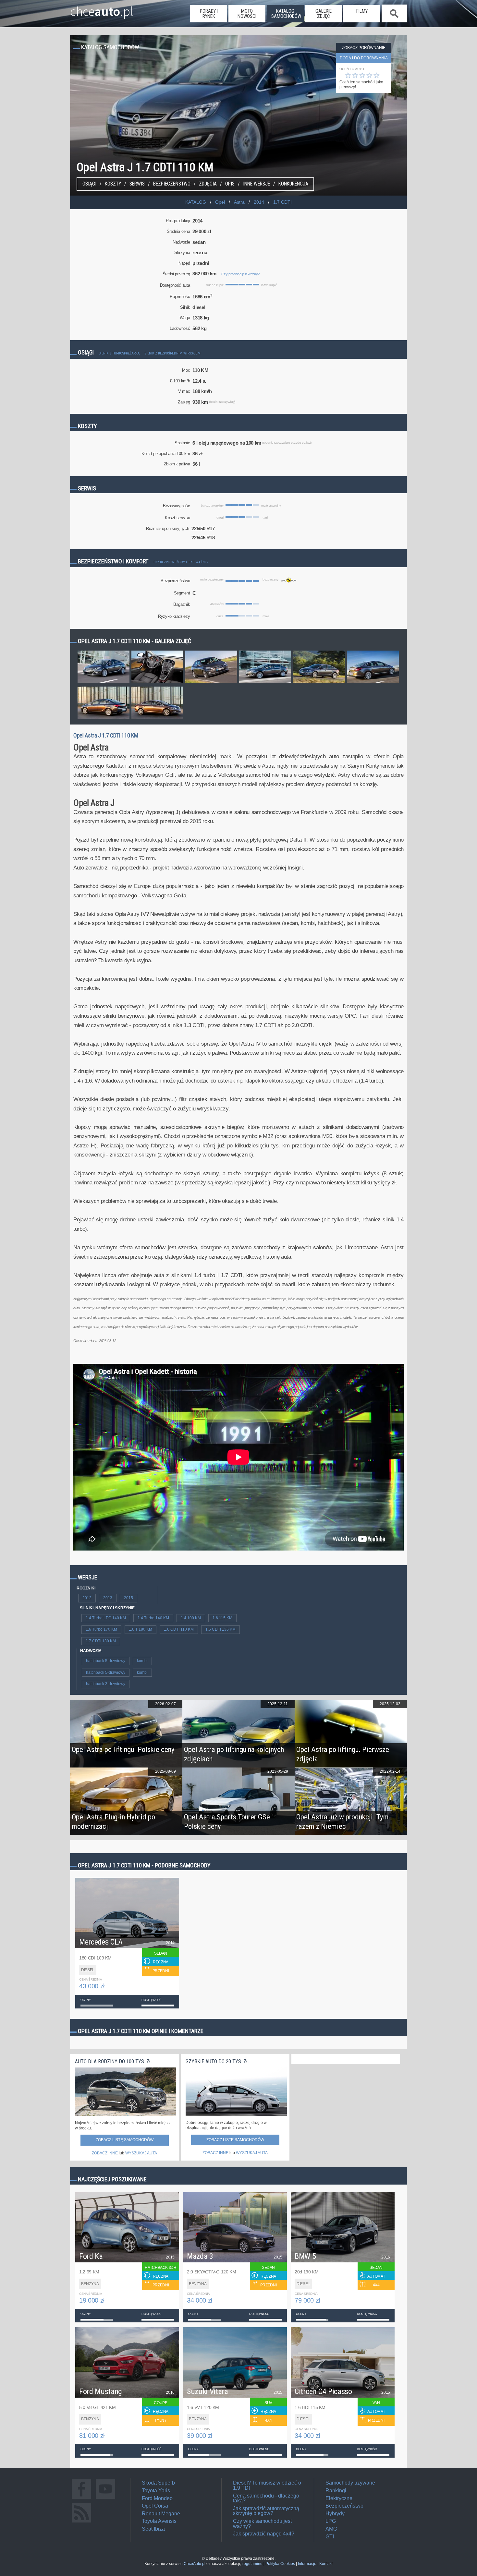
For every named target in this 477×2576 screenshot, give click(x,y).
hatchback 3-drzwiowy (106, 1684)
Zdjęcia (208, 184)
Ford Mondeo (157, 2498)
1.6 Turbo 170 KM (101, 1629)
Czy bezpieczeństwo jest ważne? (181, 562)
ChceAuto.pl (195, 2564)
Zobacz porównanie (364, 48)
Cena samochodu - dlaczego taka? (266, 2498)
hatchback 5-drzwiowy (106, 1661)
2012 (87, 1598)
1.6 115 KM (222, 1618)
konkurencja (293, 184)
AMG (331, 2529)
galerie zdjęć (324, 14)
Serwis (137, 184)
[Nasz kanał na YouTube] (105, 2499)
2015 (128, 1598)
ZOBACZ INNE (105, 2153)
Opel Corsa (155, 2506)
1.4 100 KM (191, 1618)
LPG (331, 2521)
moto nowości (247, 14)
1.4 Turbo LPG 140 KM (106, 1618)
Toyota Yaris (156, 2491)
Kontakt (326, 2564)
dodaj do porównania (364, 58)
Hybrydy (335, 2514)
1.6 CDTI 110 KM (179, 1629)
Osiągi (89, 184)
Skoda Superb (158, 2483)
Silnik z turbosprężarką (119, 353)
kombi (142, 1661)
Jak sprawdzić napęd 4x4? (264, 2534)
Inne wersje (257, 184)
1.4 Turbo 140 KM (153, 1618)
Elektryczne (339, 2498)
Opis (230, 184)
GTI (330, 2537)
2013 (108, 1598)
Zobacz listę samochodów (125, 2140)
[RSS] (81, 2522)
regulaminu (252, 2564)
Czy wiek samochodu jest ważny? (262, 2524)
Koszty (113, 184)
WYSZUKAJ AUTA (141, 2153)
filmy (362, 11)
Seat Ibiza (153, 2529)
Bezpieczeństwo (172, 184)
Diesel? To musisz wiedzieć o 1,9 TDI (267, 2485)
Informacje (307, 2564)
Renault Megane (161, 2514)
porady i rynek (209, 14)
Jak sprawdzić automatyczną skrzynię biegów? (266, 2511)
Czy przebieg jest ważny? (240, 274)
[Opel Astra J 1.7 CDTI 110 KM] (104, 683)
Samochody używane (350, 2483)
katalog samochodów (286, 14)
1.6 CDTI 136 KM (220, 1629)
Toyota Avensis (159, 2521)
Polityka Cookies (280, 2564)
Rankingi (336, 2491)
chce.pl (102, 9)
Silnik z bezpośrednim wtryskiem (173, 353)
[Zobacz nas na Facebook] (81, 2499)
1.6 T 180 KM (141, 1629)
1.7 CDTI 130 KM (101, 1641)
